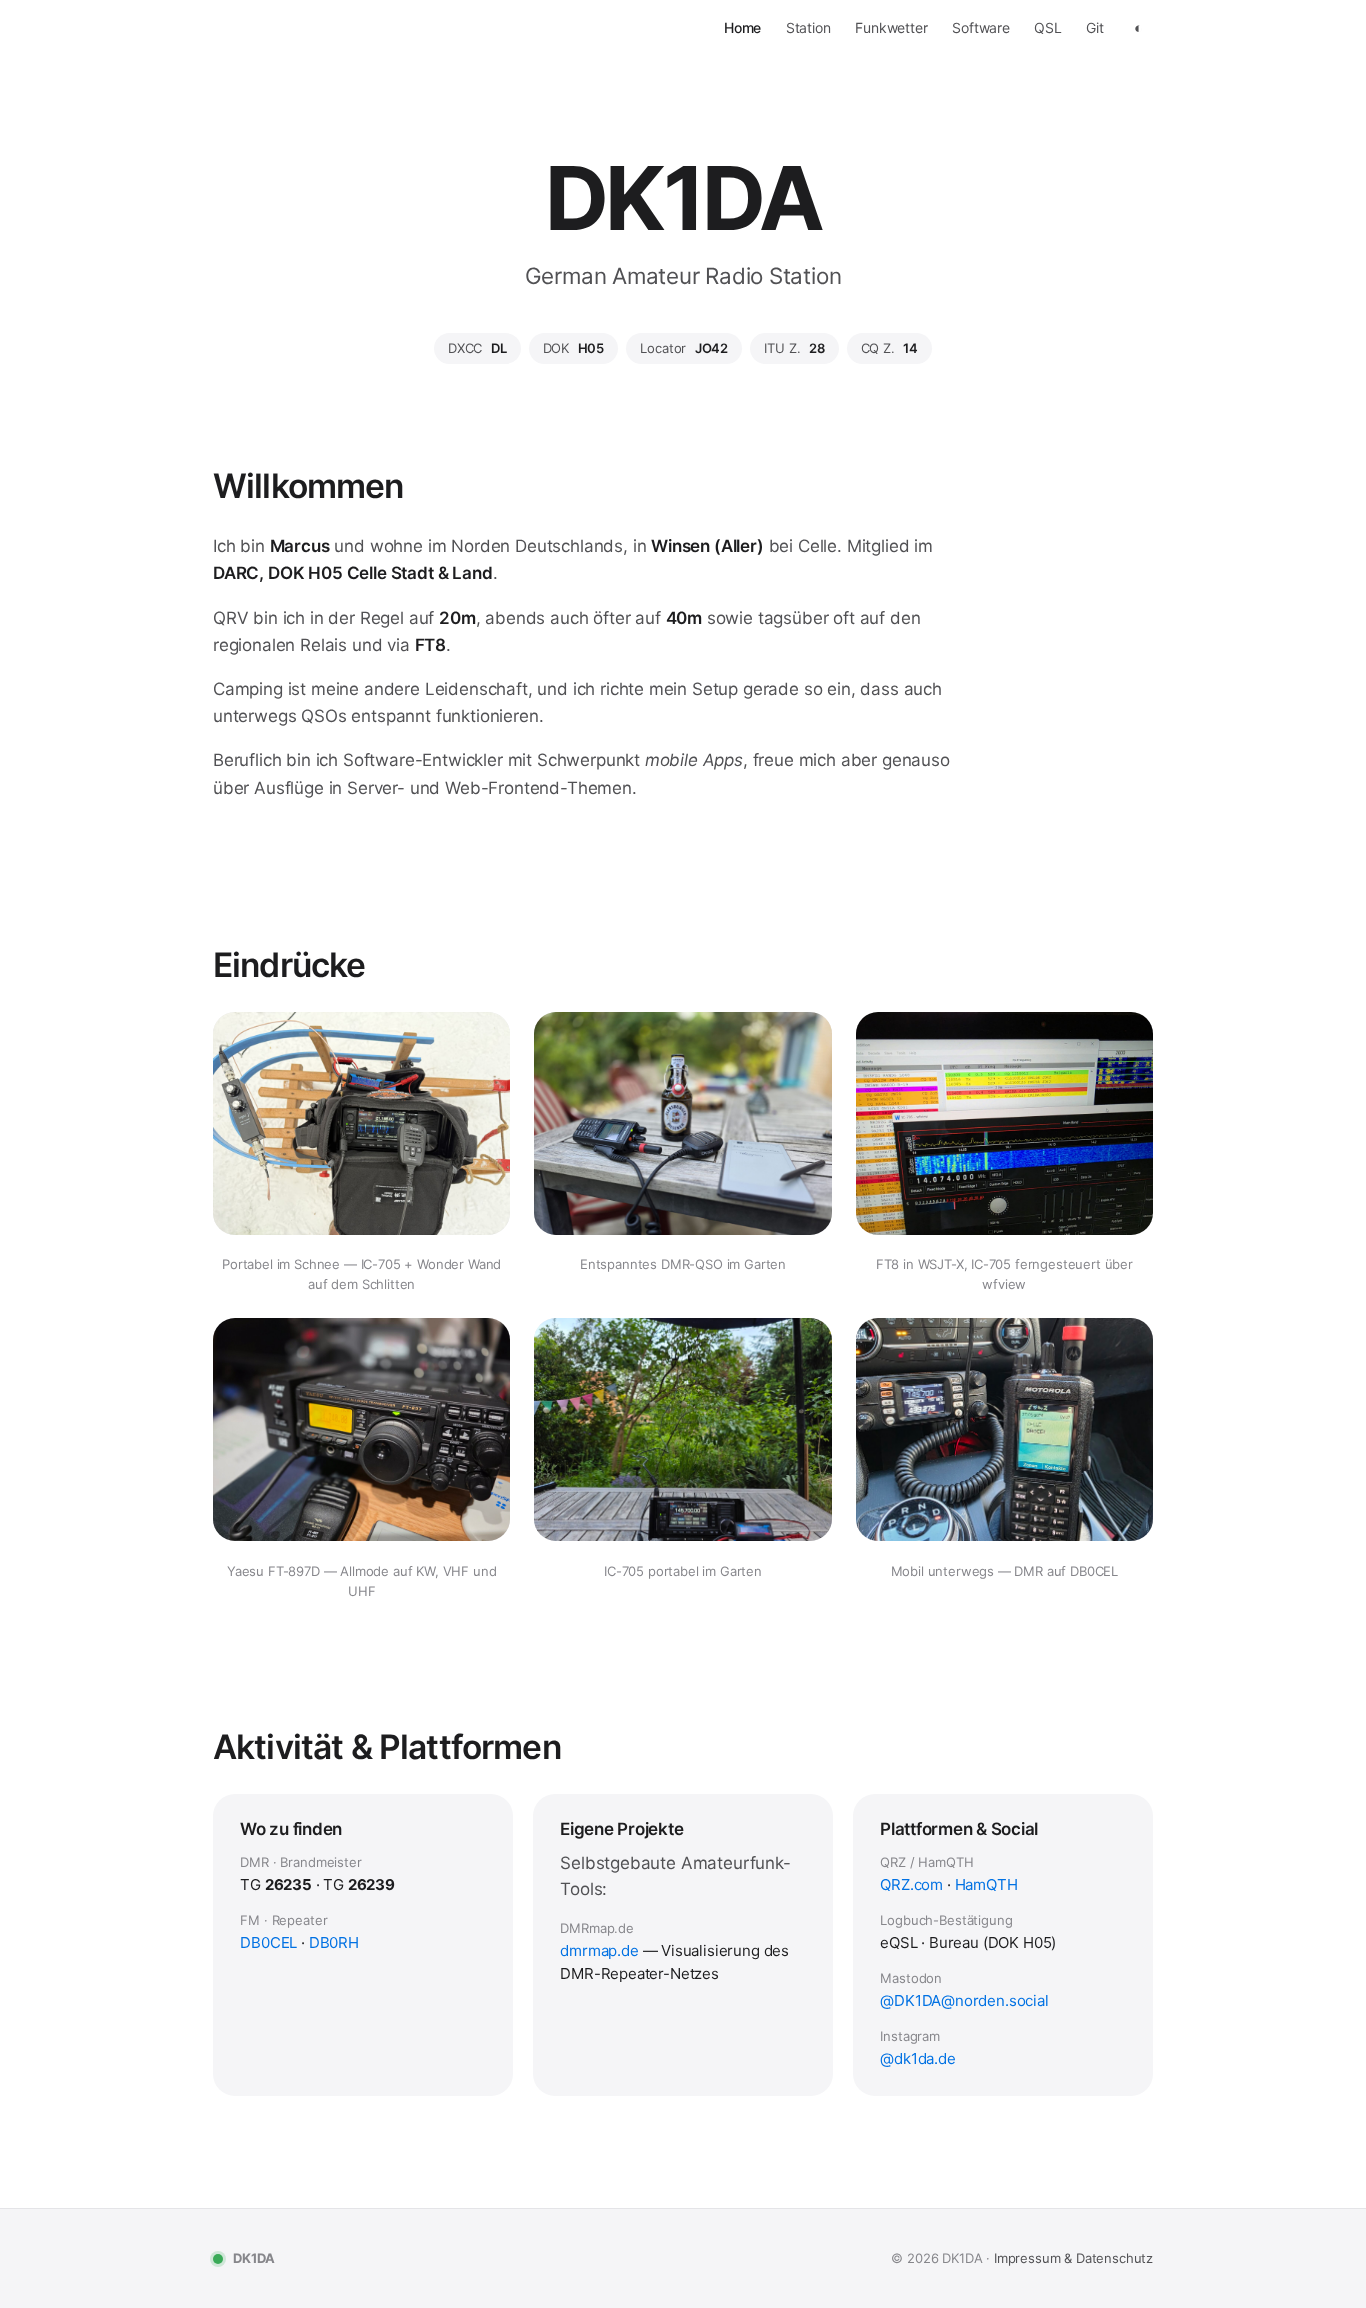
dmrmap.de (599, 1950)
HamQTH (986, 1884)
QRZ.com (911, 1884)
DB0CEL (268, 1942)
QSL (1048, 27)
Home (742, 27)
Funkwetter (891, 27)
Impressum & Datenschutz (1073, 2258)
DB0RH (334, 1942)
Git (1095, 27)
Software (981, 27)
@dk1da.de (917, 2058)
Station (808, 27)
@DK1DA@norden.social (964, 2000)
